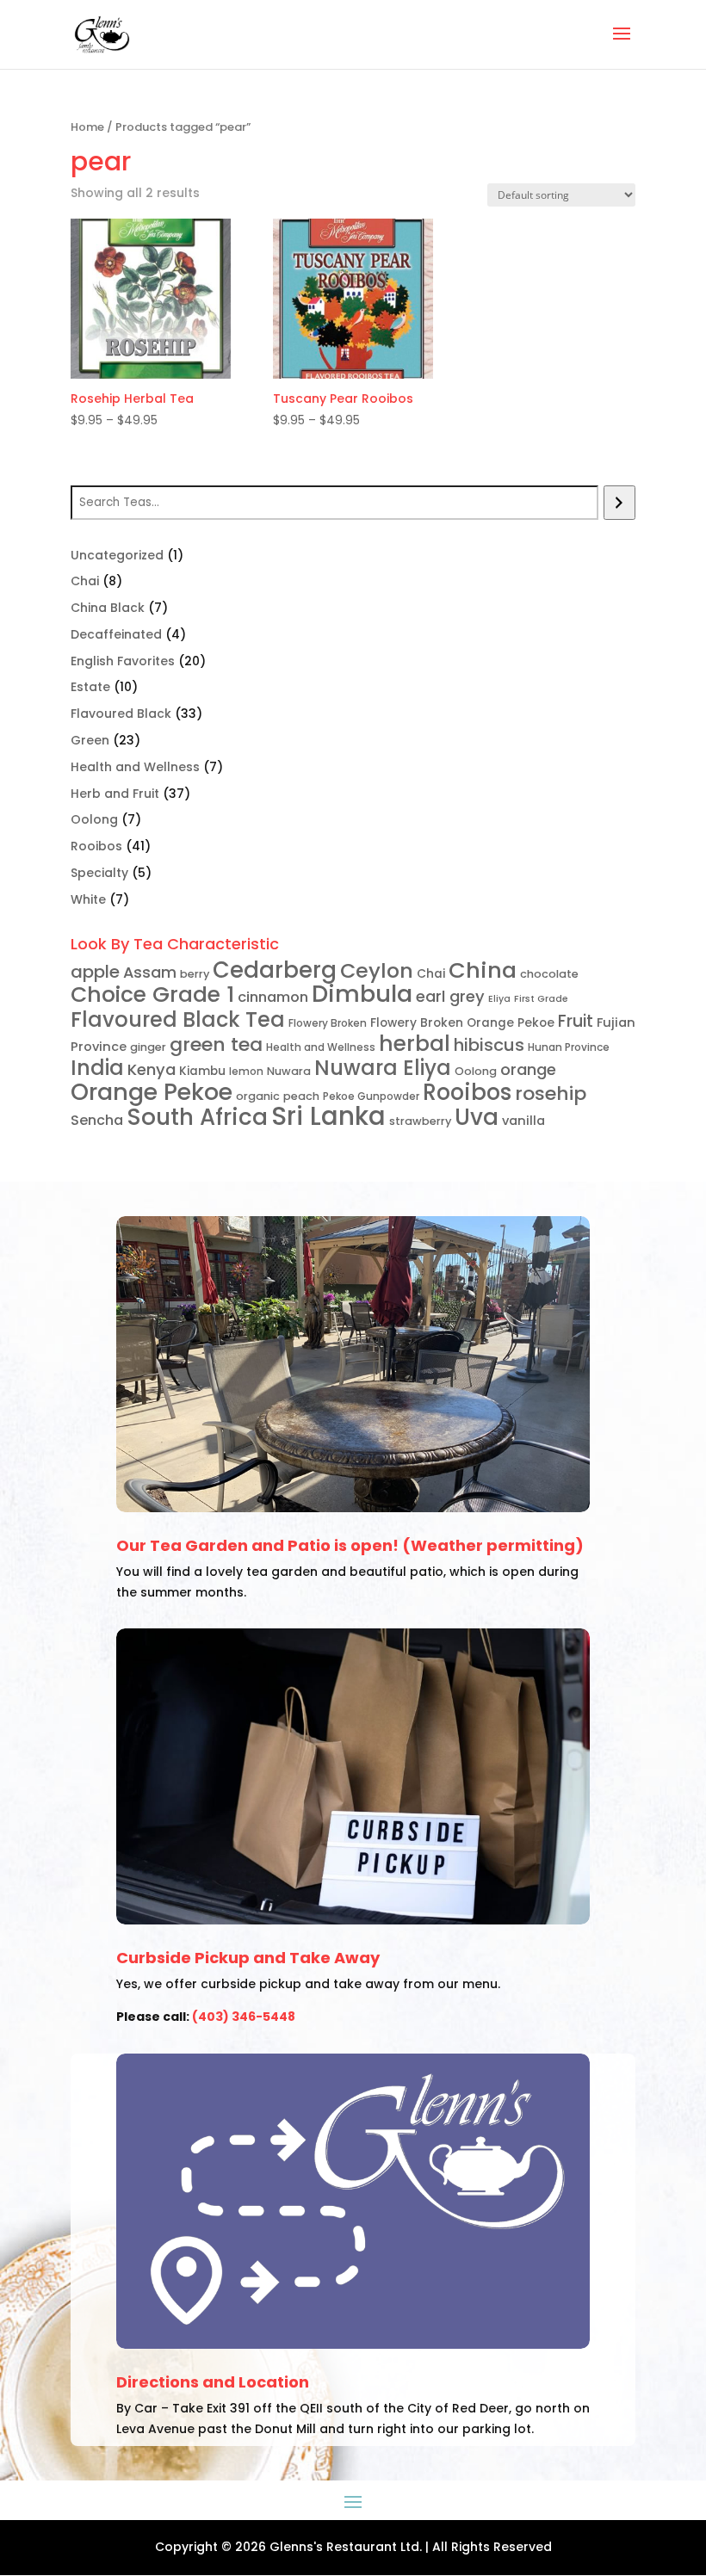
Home (87, 127)
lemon (246, 1071)
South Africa (197, 1117)
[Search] (619, 503)
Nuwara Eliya (383, 1068)
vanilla (523, 1121)
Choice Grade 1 (152, 995)
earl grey (450, 996)
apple (95, 972)
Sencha (97, 1120)
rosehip (551, 1093)
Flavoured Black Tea (178, 1019)
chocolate (549, 974)
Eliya (499, 999)
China (483, 970)
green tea (216, 1044)
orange (528, 1069)
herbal (415, 1044)
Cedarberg (275, 970)
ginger (148, 1047)
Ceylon (377, 970)
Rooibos (467, 1092)
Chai (431, 974)
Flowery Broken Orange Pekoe (462, 1023)
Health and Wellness (321, 1047)
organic (258, 1096)
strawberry (420, 1121)
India (97, 1068)
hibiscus (489, 1045)
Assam (150, 972)
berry (195, 974)
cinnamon (273, 997)
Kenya (152, 1069)
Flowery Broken (328, 1023)
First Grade (541, 999)
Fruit (576, 1021)
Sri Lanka (328, 1116)
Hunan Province (569, 1047)
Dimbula (362, 994)
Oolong (476, 1071)
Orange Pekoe (152, 1092)
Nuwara (289, 1071)
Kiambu (202, 1071)
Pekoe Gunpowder (371, 1096)
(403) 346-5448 (244, 2017)
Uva (477, 1117)
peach (301, 1096)
